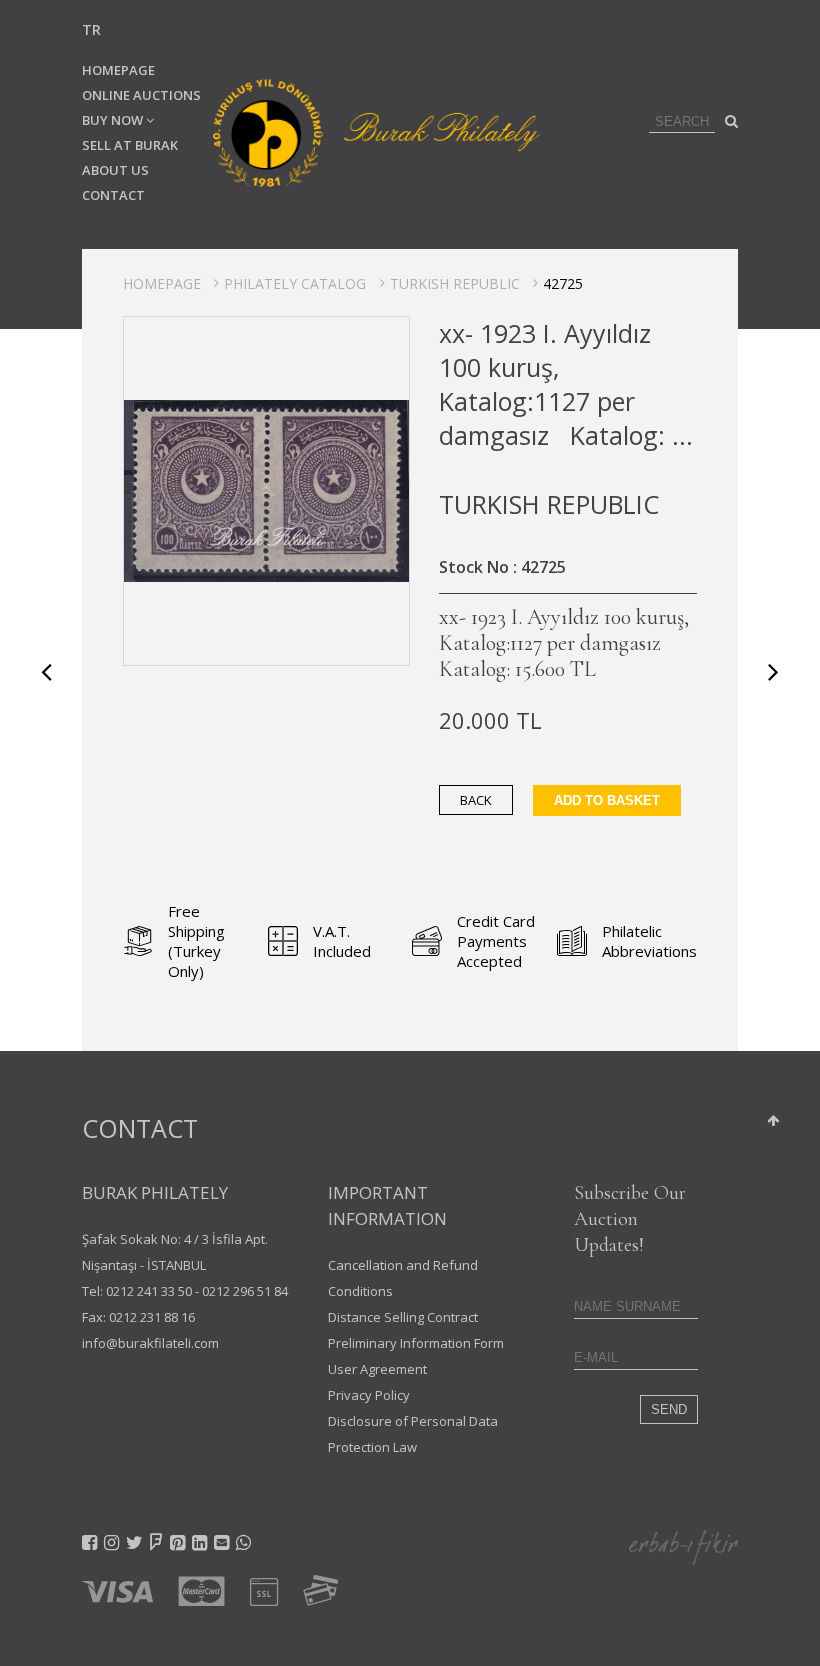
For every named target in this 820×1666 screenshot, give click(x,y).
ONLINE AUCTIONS (141, 95)
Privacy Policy (369, 1395)
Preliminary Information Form (416, 1343)
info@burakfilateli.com (150, 1343)
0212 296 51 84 (245, 1291)
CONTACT (113, 195)
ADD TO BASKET (607, 800)
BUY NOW (114, 120)
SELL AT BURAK (130, 145)
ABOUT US (115, 170)
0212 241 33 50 (149, 1291)
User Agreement (377, 1369)
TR (91, 29)
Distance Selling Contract (403, 1317)
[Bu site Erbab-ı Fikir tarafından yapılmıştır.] (683, 1546)
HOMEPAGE (118, 70)
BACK (476, 800)
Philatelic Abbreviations (649, 941)
